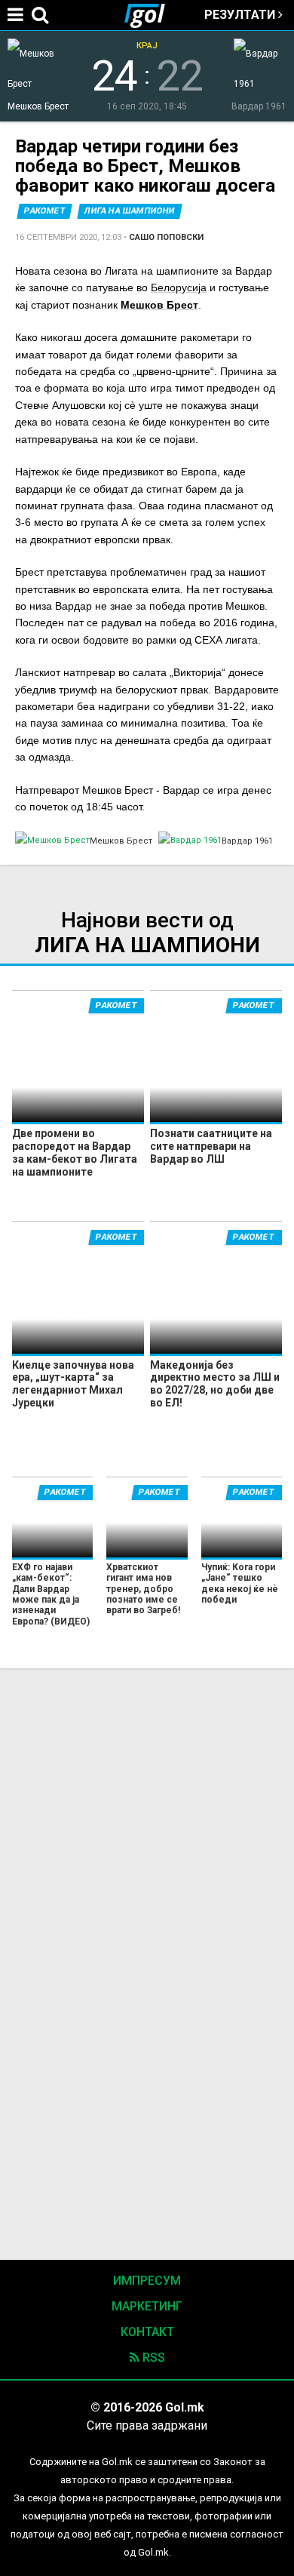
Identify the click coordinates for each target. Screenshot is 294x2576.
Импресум (147, 2281)
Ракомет (45, 211)
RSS (152, 2358)
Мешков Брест (159, 305)
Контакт (147, 2332)
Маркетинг (147, 2306)
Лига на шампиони (130, 211)
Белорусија (179, 287)
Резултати (241, 15)
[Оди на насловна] (151, 15)
